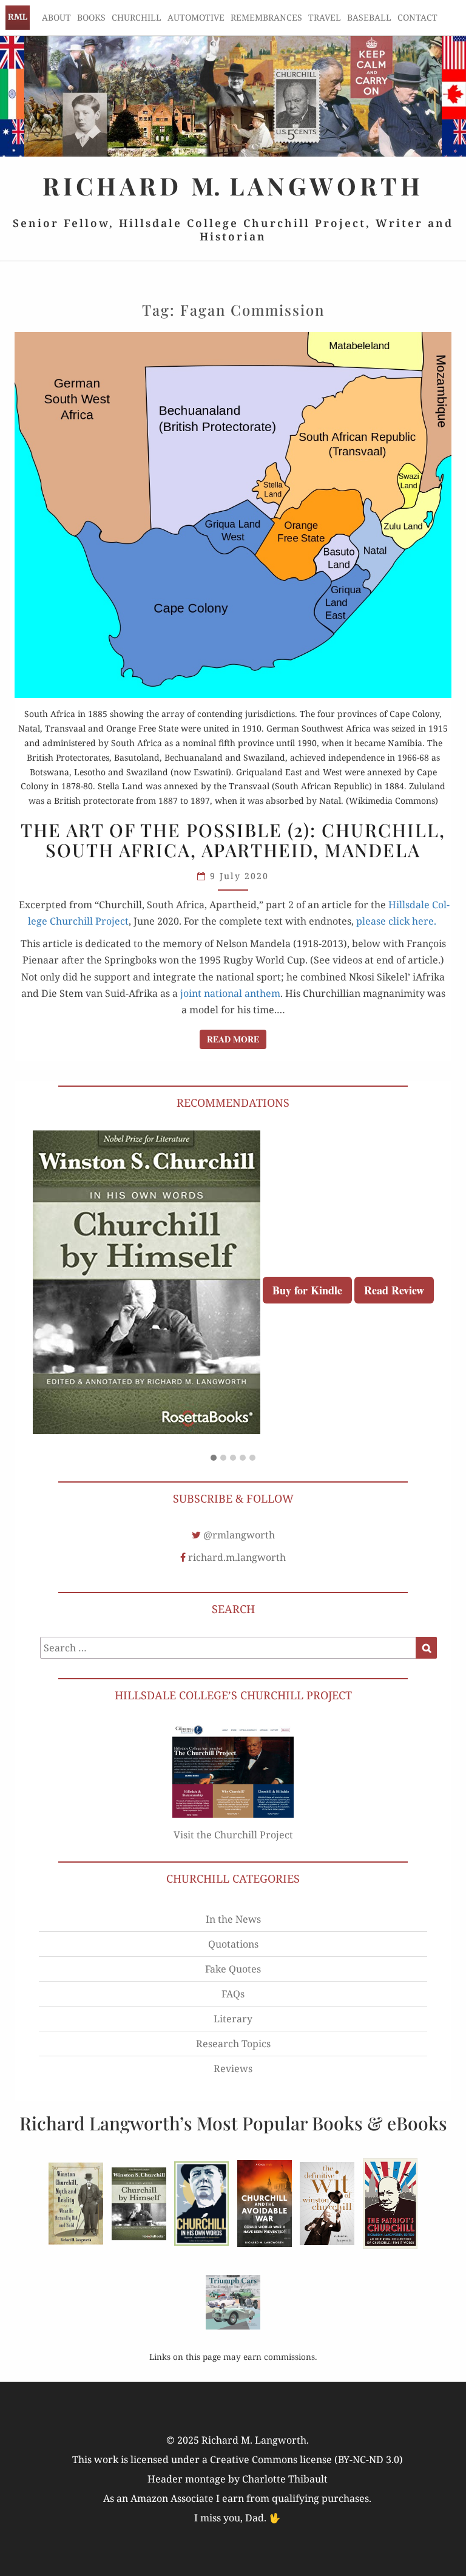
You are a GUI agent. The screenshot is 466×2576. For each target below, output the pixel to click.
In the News (233, 1919)
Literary (233, 2019)
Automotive (196, 17)
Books (91, 17)
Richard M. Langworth (18, 18)
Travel (325, 17)
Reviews (233, 2068)
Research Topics (233, 2044)
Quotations (233, 1944)
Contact (417, 17)
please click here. (396, 921)
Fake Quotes (233, 1969)
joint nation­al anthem (230, 993)
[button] (214, 1458)
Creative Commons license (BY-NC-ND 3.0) (306, 2459)
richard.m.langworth (237, 1557)
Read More (237, 1039)
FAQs (233, 1994)
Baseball (369, 17)
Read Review (394, 1290)
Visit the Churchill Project (233, 1835)
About (56, 17)
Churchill (137, 17)
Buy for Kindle (307, 1290)
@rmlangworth (239, 1535)
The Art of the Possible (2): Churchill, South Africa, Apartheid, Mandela (233, 840)
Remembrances (266, 17)
